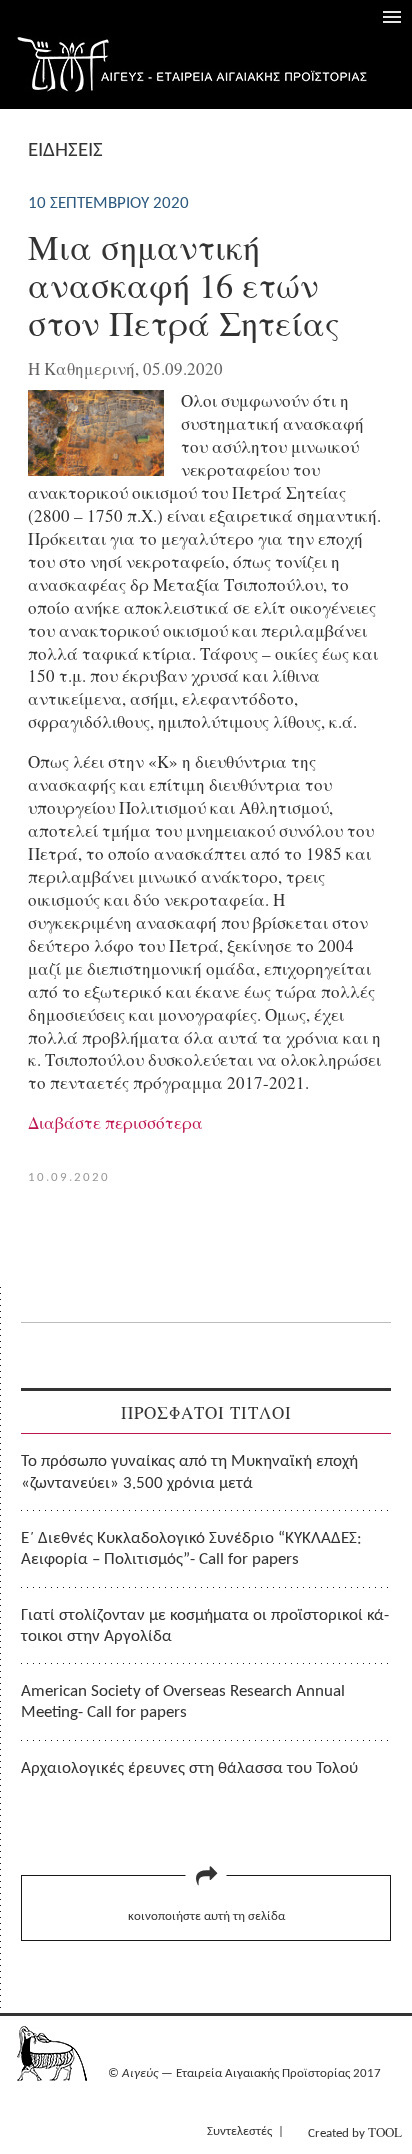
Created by (355, 2132)
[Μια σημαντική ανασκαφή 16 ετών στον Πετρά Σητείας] (96, 469)
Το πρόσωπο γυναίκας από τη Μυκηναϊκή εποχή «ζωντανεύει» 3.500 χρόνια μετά (189, 1472)
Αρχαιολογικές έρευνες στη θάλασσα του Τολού (189, 1768)
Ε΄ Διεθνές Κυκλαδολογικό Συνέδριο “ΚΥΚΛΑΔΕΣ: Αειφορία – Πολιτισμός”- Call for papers (191, 1549)
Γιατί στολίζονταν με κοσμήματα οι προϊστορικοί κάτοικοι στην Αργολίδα (205, 1626)
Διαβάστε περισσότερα (115, 1122)
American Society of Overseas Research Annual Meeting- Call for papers (183, 1702)
